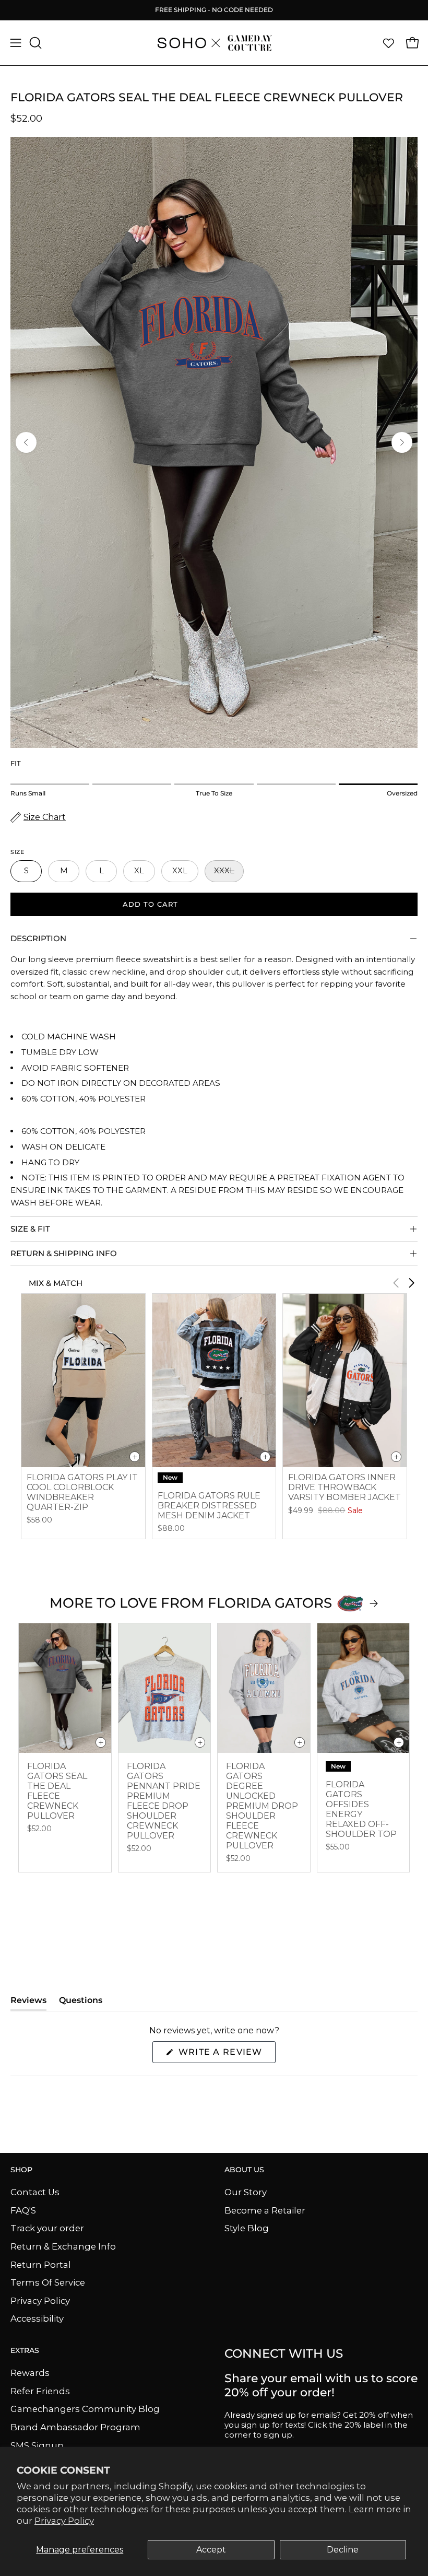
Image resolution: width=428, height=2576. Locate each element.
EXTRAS (25, 2351)
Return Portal (41, 2264)
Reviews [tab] (28, 2003)
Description (38, 938)
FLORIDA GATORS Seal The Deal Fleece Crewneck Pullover (57, 1791)
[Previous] (26, 442)
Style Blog (247, 2228)
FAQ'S (23, 2210)
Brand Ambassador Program (75, 2427)
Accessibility (37, 2319)
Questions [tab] (81, 2003)
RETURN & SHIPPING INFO (64, 1253)
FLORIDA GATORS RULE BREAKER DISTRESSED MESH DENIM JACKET (209, 1506)
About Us (244, 2170)
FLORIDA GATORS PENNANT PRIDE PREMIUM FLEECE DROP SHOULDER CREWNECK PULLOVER (164, 1801)
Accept (211, 2550)
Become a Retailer (265, 2210)
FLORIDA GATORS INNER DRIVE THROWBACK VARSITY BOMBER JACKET (344, 1487)
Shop (21, 2170)
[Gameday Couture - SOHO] (214, 43)
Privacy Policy (64, 2521)
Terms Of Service (48, 2282)
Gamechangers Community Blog (85, 2409)
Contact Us (35, 2192)
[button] (34, 43)
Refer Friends (40, 2391)
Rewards (30, 2373)
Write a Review (225, 2055)
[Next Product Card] (411, 1283)
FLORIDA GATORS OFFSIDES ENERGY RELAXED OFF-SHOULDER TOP (361, 1809)
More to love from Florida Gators (191, 1603)
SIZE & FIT (30, 1229)
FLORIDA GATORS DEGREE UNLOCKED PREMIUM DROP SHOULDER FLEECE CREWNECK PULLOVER (262, 1806)
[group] (214, 10)
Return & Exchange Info (63, 2246)
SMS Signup (37, 2445)
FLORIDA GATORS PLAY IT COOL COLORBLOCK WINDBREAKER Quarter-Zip (82, 1492)
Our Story (246, 2192)
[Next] (402, 442)
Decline (343, 2550)
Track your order (47, 2228)
